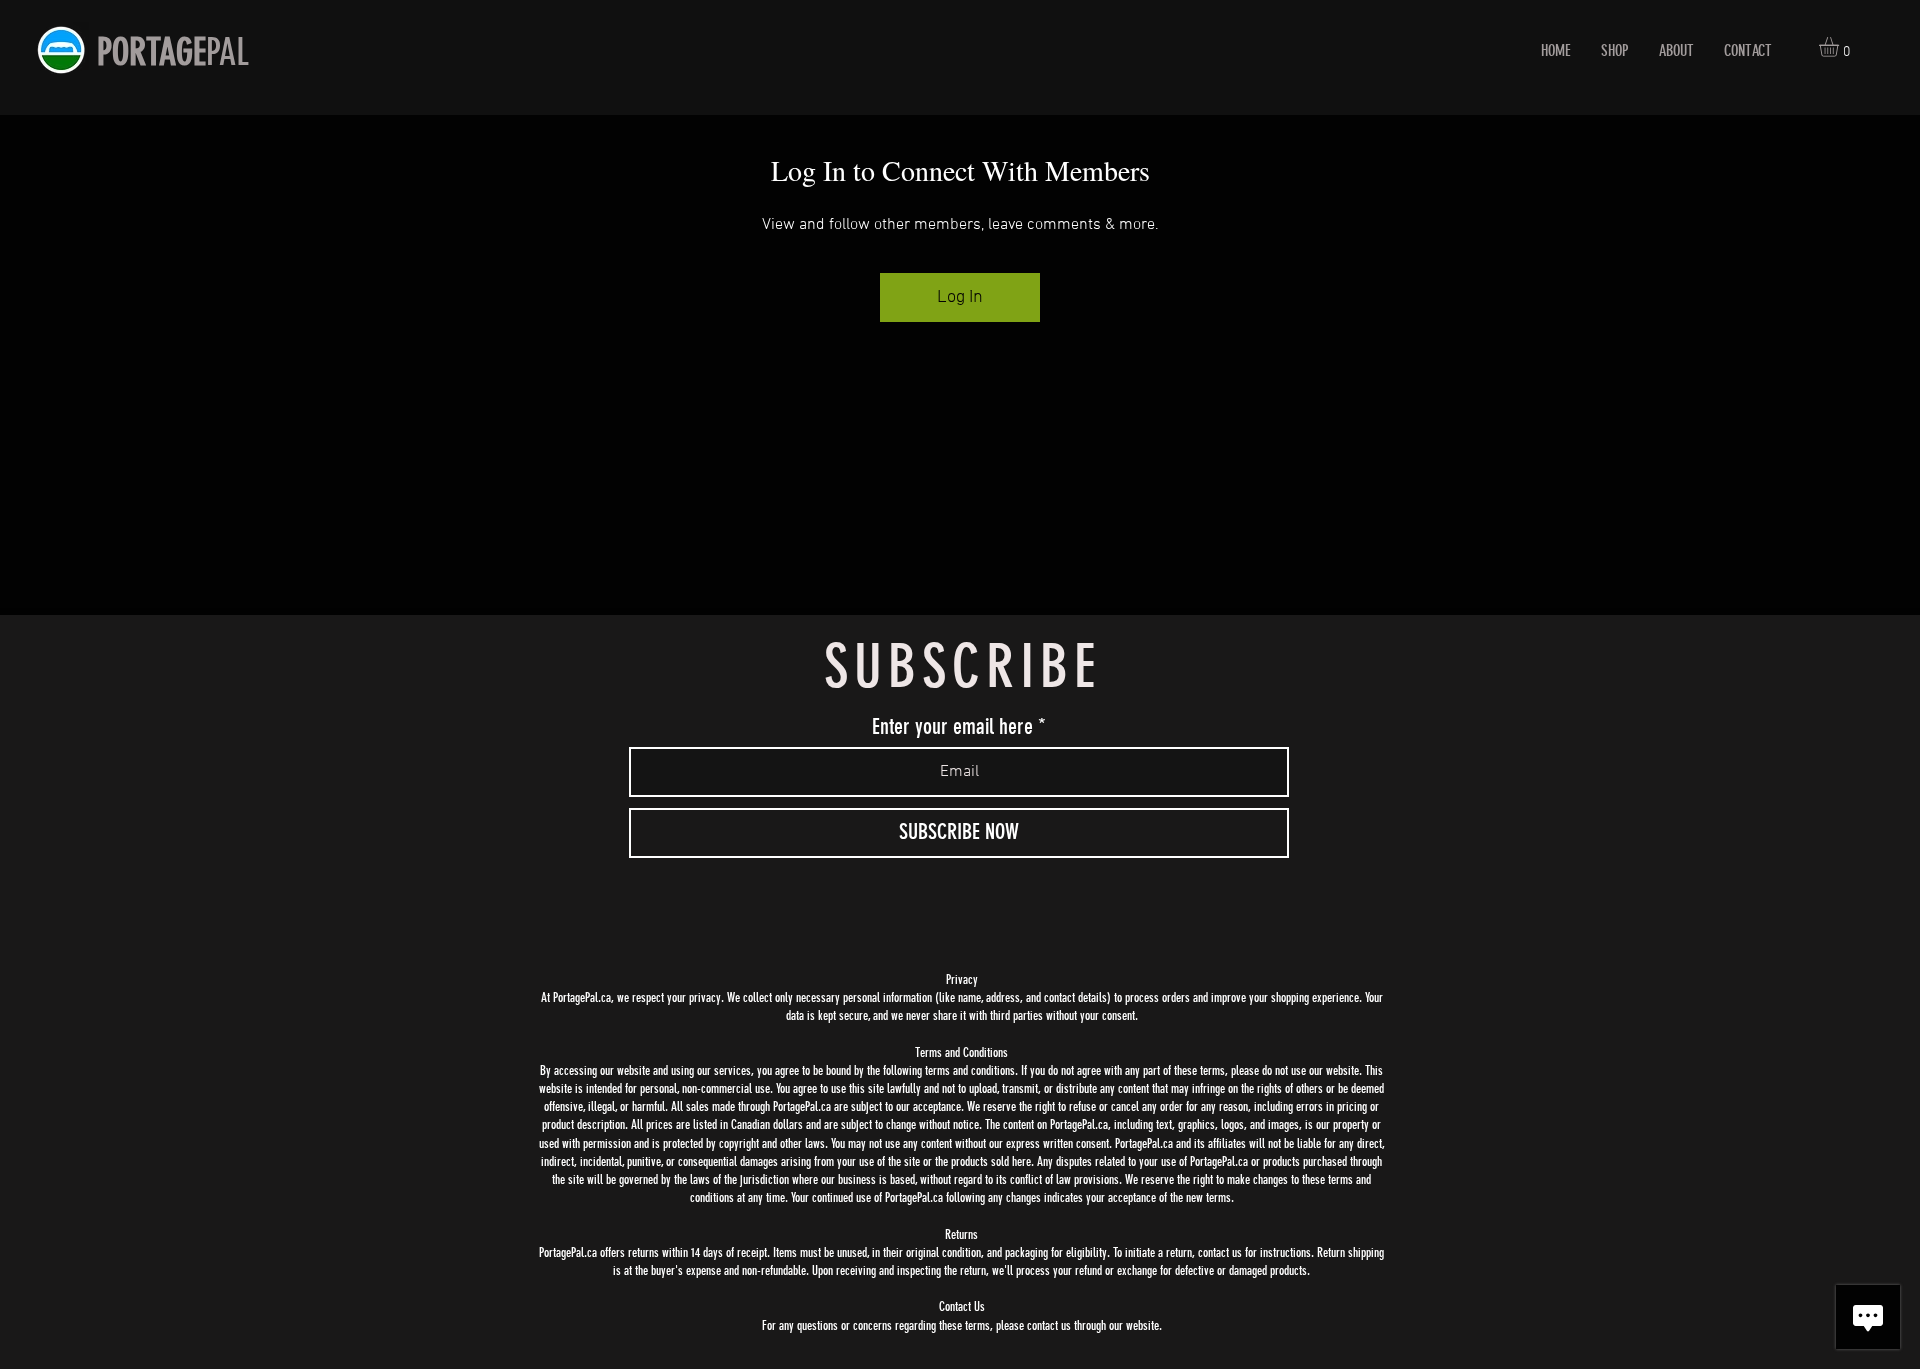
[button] (1840, 47)
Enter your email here (952, 727)
